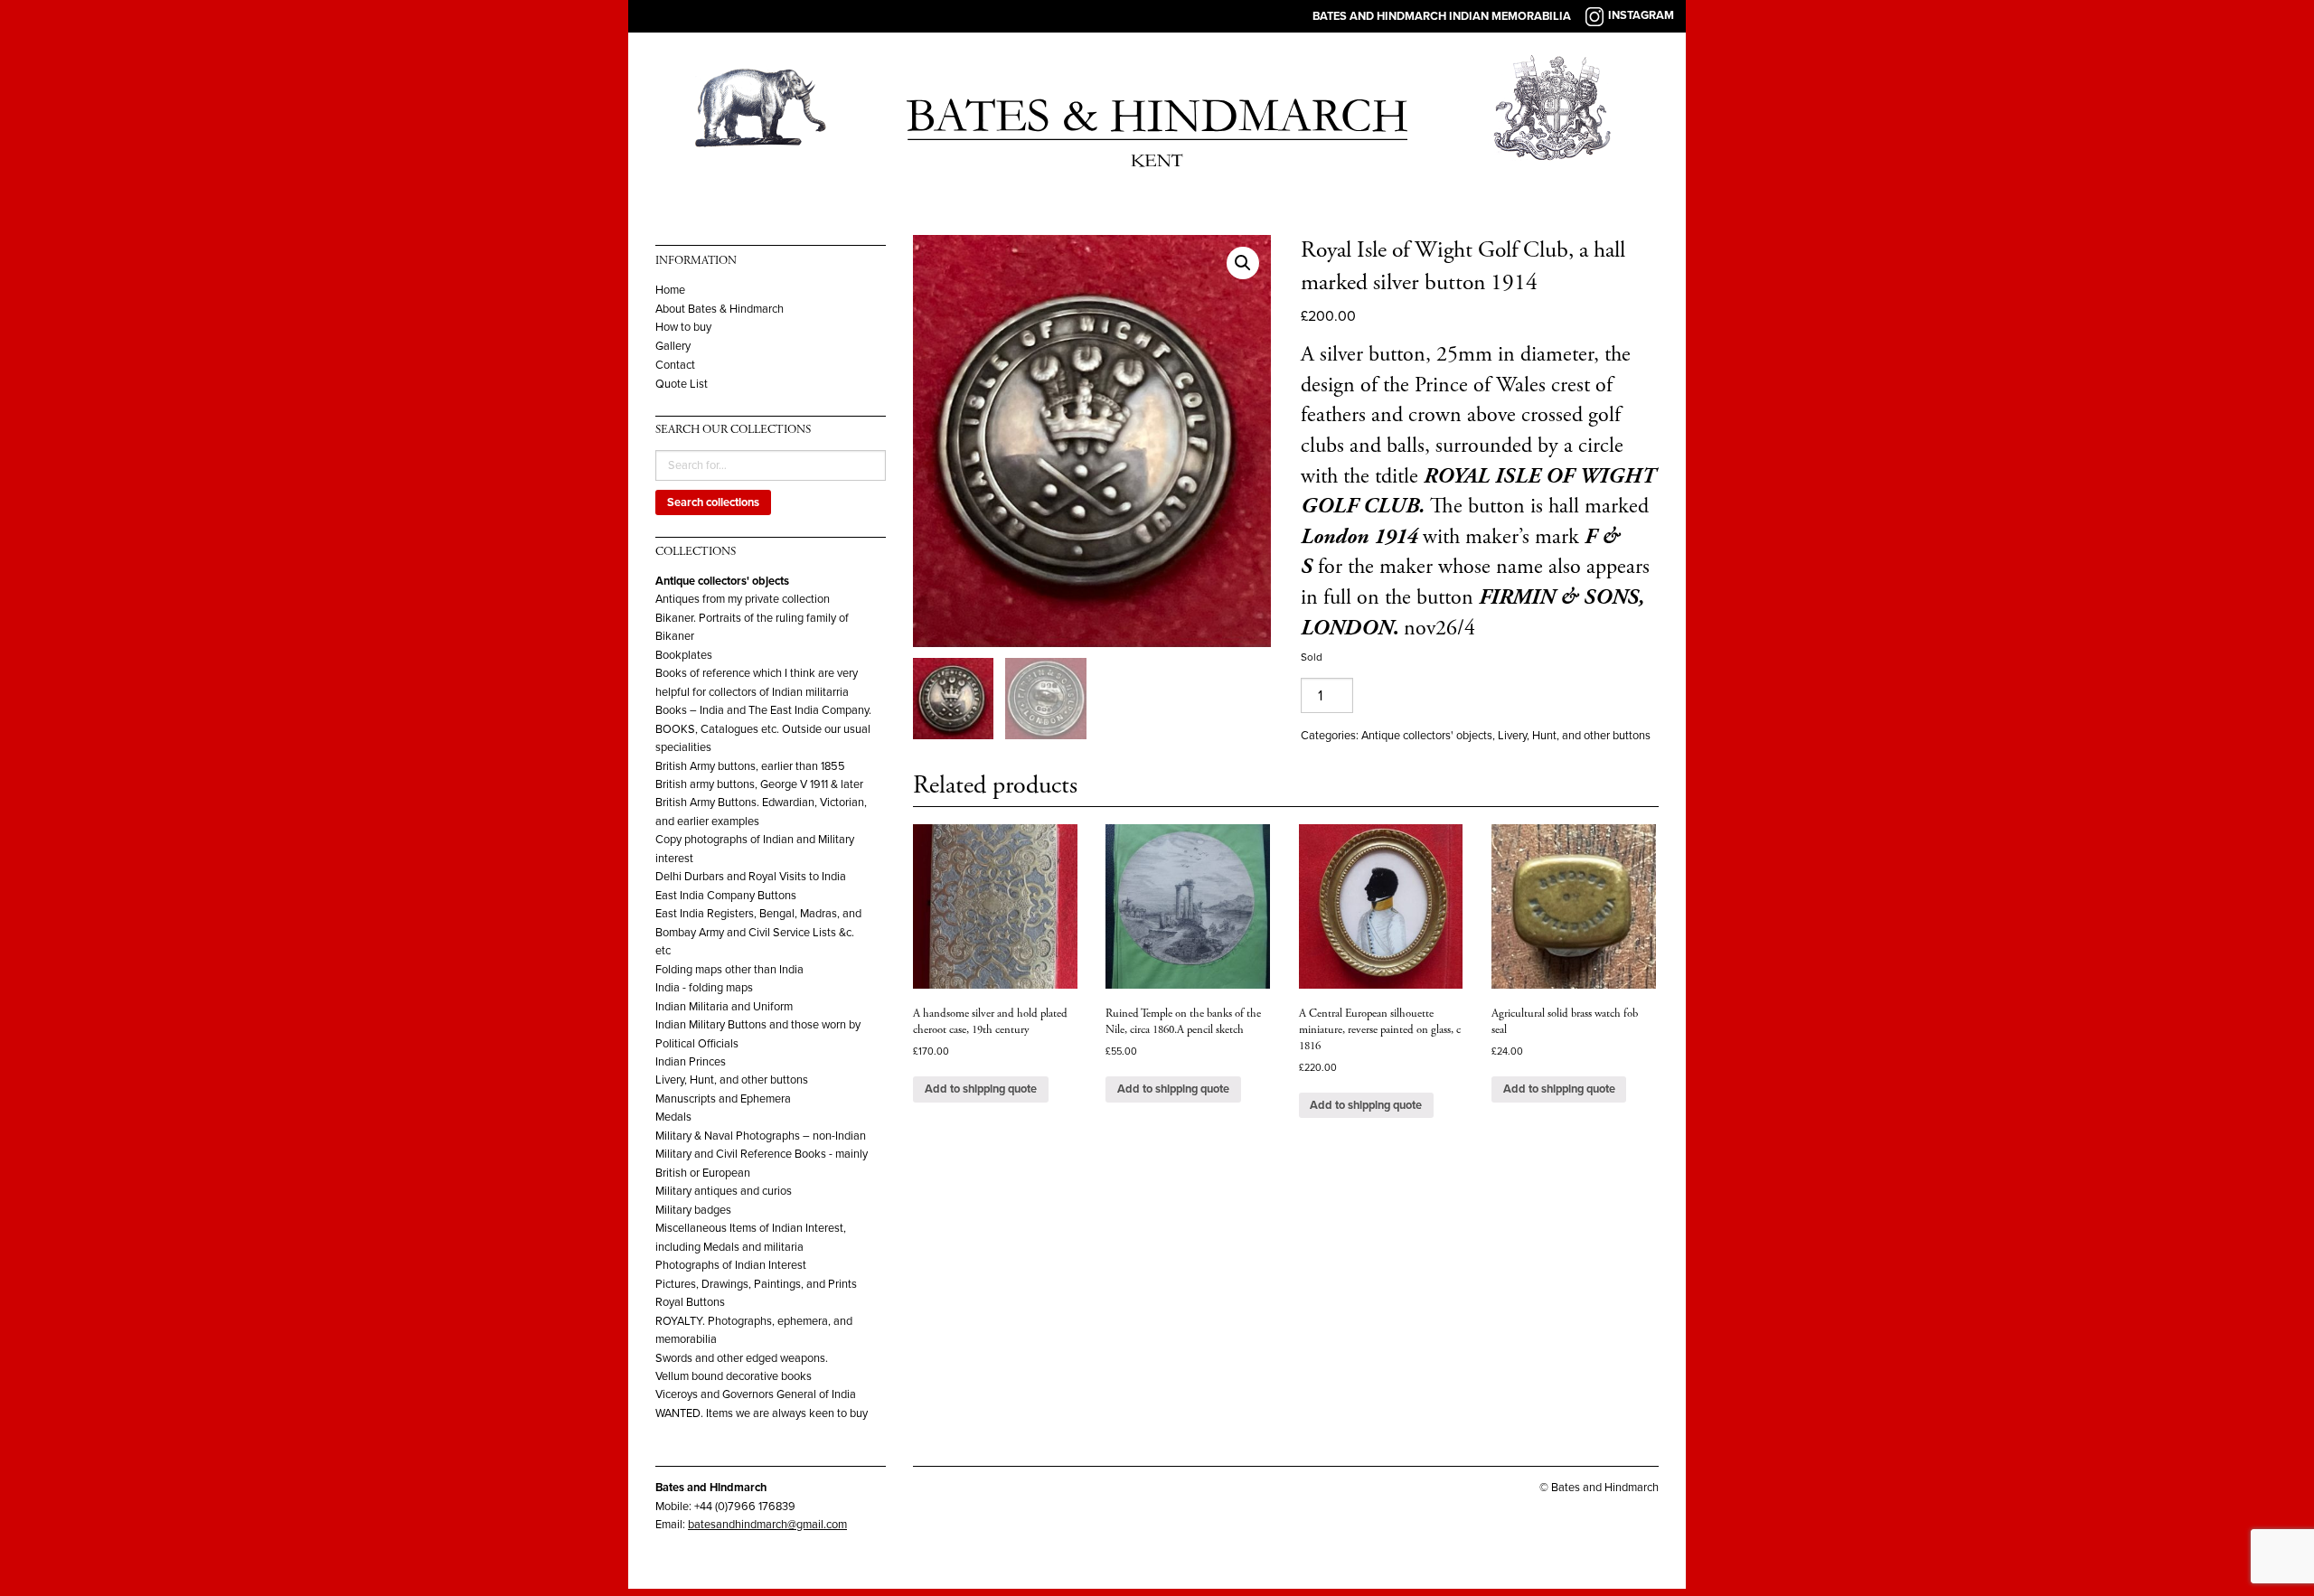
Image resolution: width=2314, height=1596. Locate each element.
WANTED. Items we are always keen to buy (762, 1413)
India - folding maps (704, 988)
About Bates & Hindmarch (720, 310)
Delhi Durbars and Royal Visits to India (751, 877)
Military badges (693, 1210)
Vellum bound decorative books (734, 1376)
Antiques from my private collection (743, 599)
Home (670, 291)
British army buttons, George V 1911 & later (759, 784)
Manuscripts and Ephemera (723, 1099)
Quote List (682, 385)
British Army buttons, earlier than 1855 (750, 766)
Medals (673, 1117)
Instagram (1641, 15)
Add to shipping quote (981, 1089)
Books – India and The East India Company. (763, 710)
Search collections (713, 502)
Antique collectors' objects (722, 581)
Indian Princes (691, 1062)
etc (663, 951)
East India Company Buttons (726, 896)
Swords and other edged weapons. (742, 1358)
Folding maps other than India (729, 970)
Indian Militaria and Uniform (724, 1007)
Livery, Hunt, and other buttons (732, 1080)
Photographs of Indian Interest (731, 1265)
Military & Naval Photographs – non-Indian (761, 1136)
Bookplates (684, 655)
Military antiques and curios (724, 1191)
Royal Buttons (690, 1302)
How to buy (683, 328)
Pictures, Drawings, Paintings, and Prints (756, 1284)
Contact (675, 366)
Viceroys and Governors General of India (756, 1394)
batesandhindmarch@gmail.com (767, 1525)
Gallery (673, 347)
